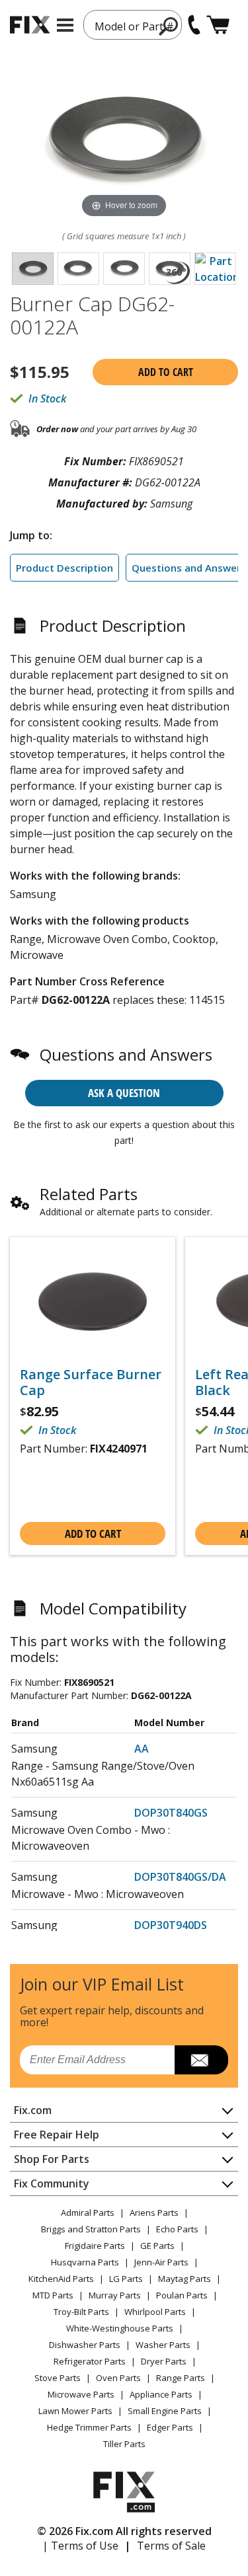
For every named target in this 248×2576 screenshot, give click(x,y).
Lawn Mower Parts (75, 2411)
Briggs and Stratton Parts (91, 2229)
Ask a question (124, 1093)
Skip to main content (124, 8)
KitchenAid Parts (61, 2279)
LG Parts (126, 2279)
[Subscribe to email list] (201, 2060)
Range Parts (181, 2378)
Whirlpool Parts (155, 2312)
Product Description (64, 568)
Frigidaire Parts (95, 2246)
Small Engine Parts (165, 2411)
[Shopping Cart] (218, 25)
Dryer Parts (164, 2361)
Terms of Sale (171, 2546)
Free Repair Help (57, 2135)
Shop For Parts (52, 2159)
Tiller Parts (124, 2444)
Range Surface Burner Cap (91, 1383)
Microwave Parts (81, 2394)
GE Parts (157, 2246)
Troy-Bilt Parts (81, 2312)
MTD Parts (53, 2295)
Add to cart (166, 372)
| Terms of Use (80, 2546)
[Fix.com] (30, 25)
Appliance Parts (161, 2394)
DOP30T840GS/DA (180, 1877)
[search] (169, 26)
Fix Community (52, 2183)
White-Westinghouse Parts (120, 2328)
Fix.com (33, 2110)
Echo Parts (177, 2229)
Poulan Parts (182, 2295)
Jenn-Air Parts (161, 2262)
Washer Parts (163, 2345)
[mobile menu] (65, 25)
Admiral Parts (88, 2213)
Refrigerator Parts (90, 2361)
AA (142, 1749)
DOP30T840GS (171, 1813)
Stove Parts (58, 2378)
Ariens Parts (154, 2213)
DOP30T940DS (171, 1925)
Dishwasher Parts (85, 2345)
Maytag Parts (185, 2279)
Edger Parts (170, 2427)
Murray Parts (115, 2295)
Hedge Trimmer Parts (89, 2427)
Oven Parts (118, 2378)
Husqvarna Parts (85, 2262)
